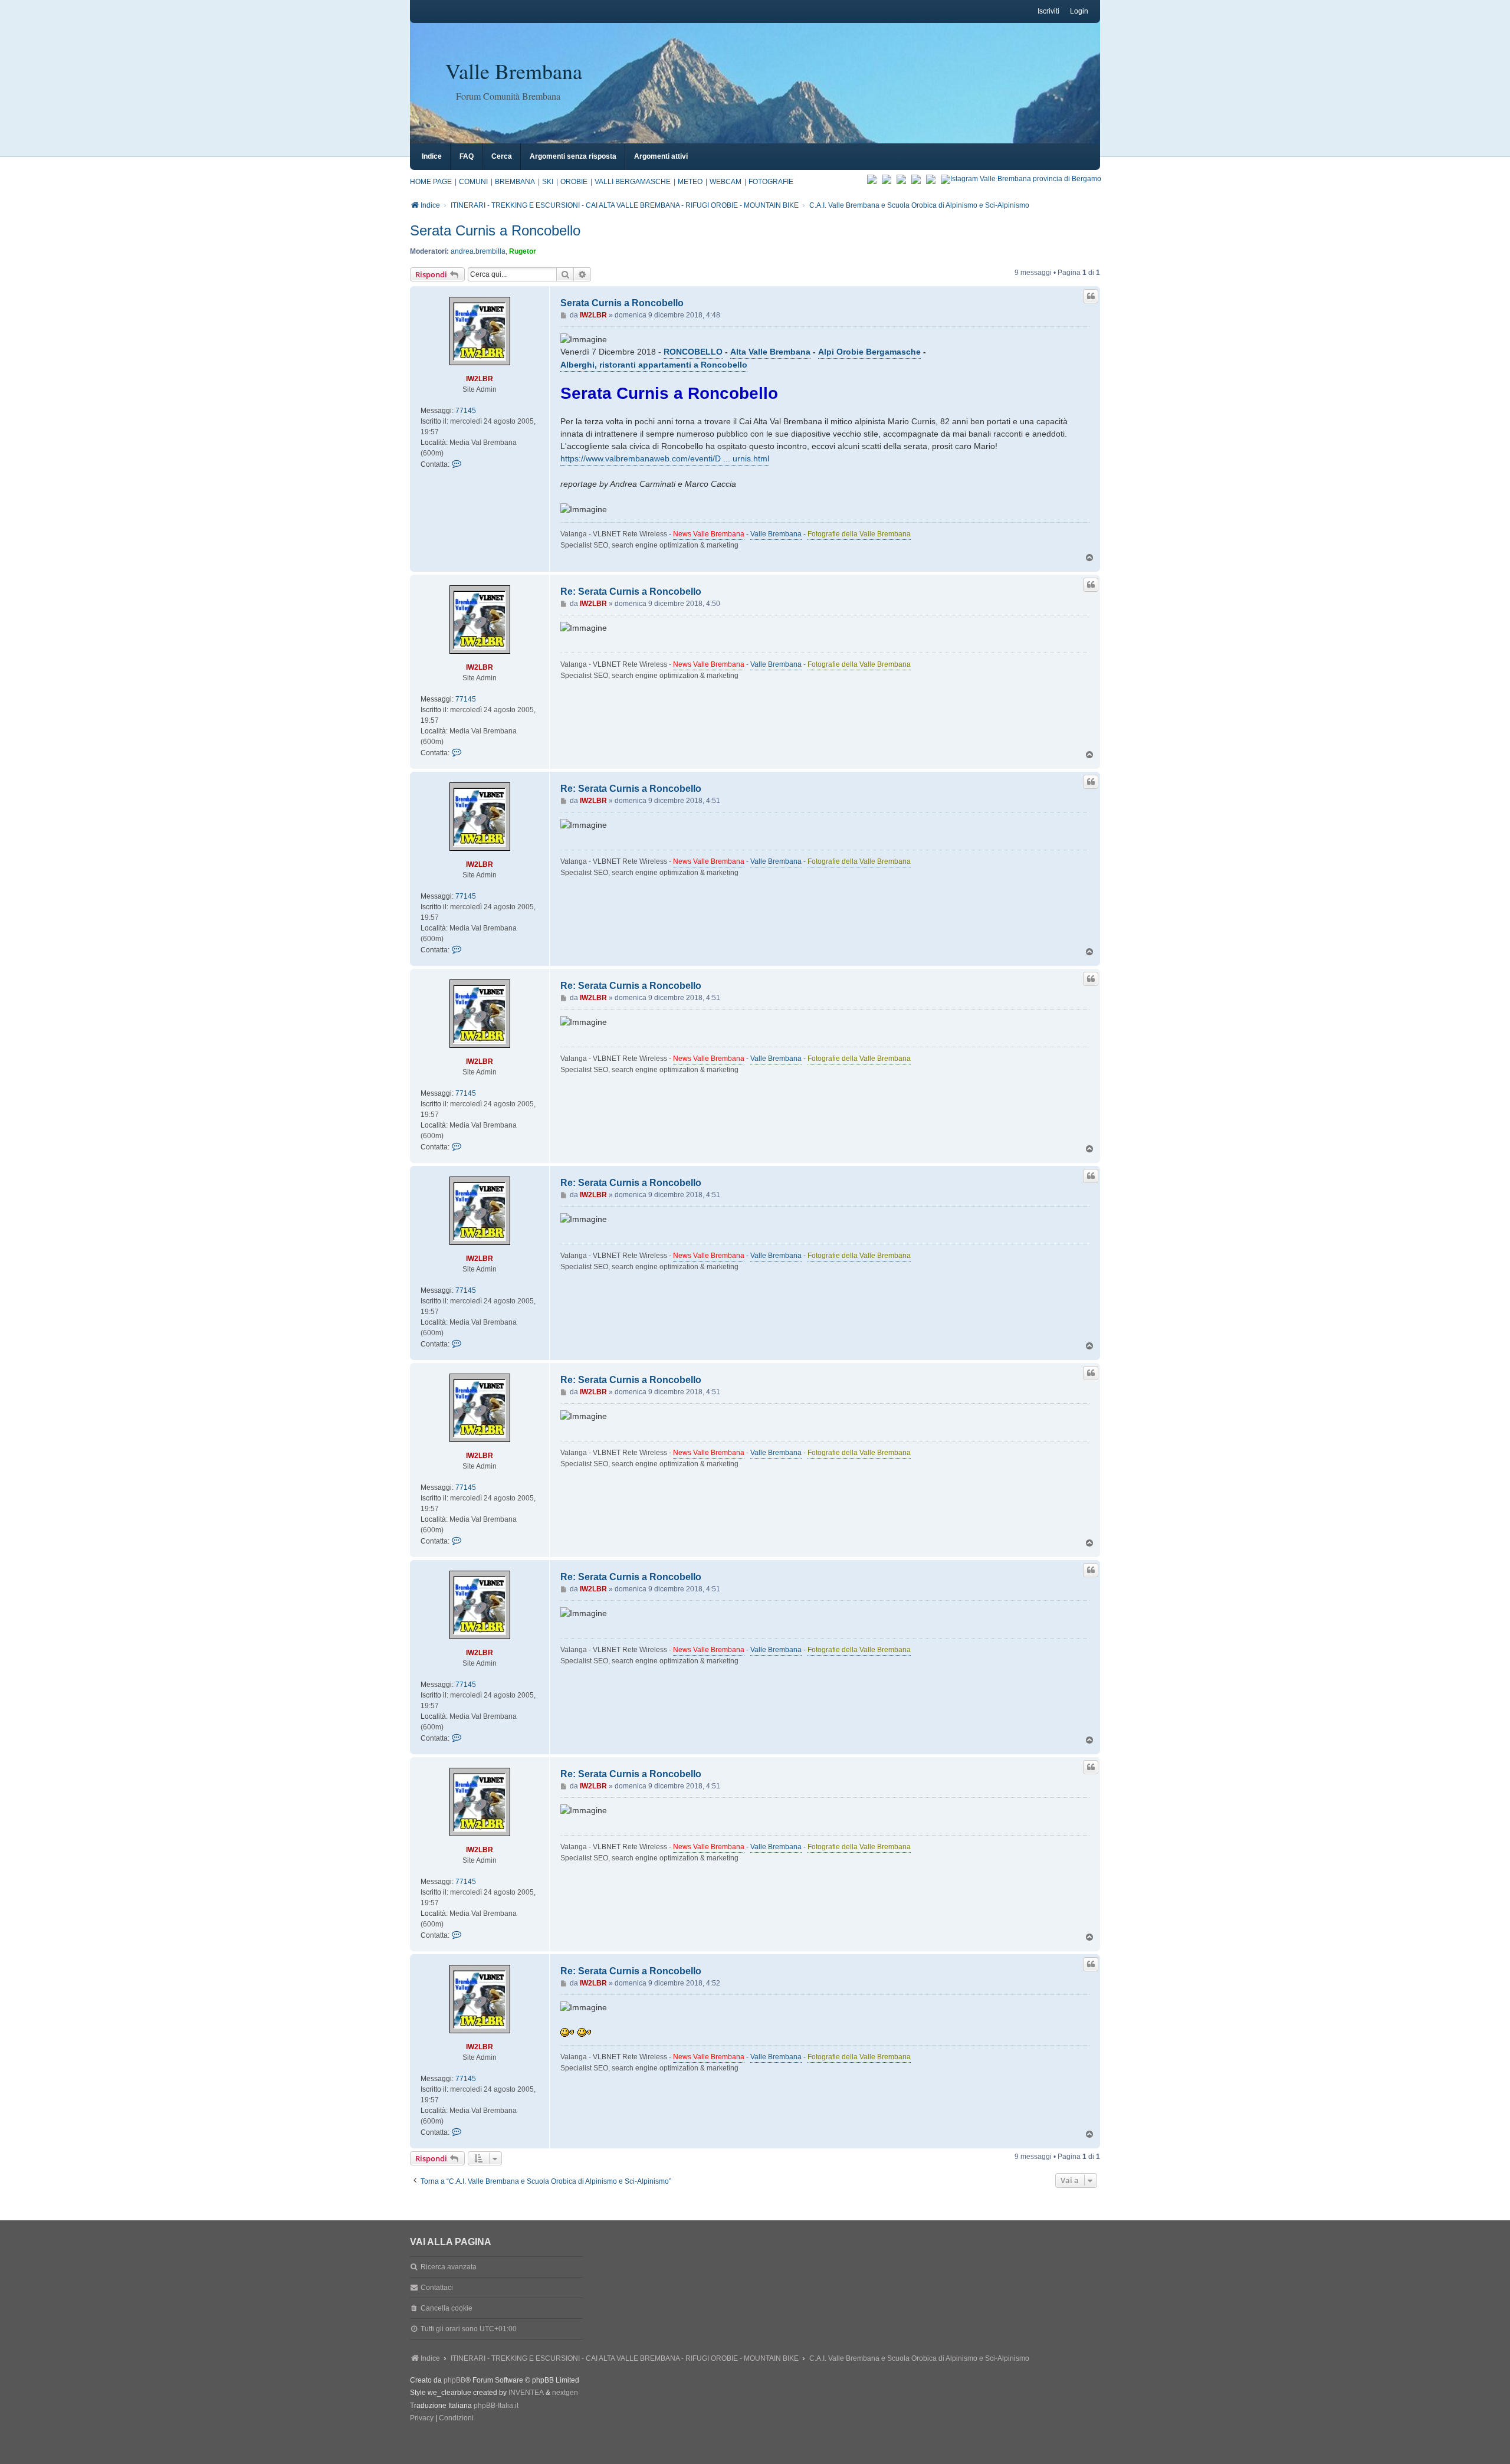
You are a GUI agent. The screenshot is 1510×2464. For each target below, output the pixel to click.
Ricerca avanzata (449, 2267)
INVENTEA (526, 2393)
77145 (466, 411)
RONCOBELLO (693, 352)
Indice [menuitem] (432, 156)
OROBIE (574, 182)
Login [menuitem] (1079, 11)
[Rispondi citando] (1091, 296)
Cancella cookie (447, 2308)
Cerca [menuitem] (502, 156)
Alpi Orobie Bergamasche (869, 352)
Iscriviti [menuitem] (1048, 11)
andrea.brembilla (478, 251)
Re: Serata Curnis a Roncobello (631, 592)
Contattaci (437, 2288)
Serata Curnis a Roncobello (495, 230)
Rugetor (523, 251)
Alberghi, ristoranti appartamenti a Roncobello (654, 365)
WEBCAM (726, 182)
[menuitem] (422, 2419)
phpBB (454, 2380)
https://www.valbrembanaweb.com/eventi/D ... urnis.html (665, 458)
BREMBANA (515, 182)
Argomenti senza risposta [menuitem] (573, 156)
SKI (548, 182)
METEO (690, 182)
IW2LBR (480, 379)
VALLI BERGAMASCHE (633, 182)
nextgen (565, 2393)
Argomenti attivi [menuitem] (661, 156)
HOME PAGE (431, 182)
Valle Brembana (514, 71)
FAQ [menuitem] (467, 156)
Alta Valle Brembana (770, 352)
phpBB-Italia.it (496, 2406)
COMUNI (473, 182)
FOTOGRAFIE (771, 182)
